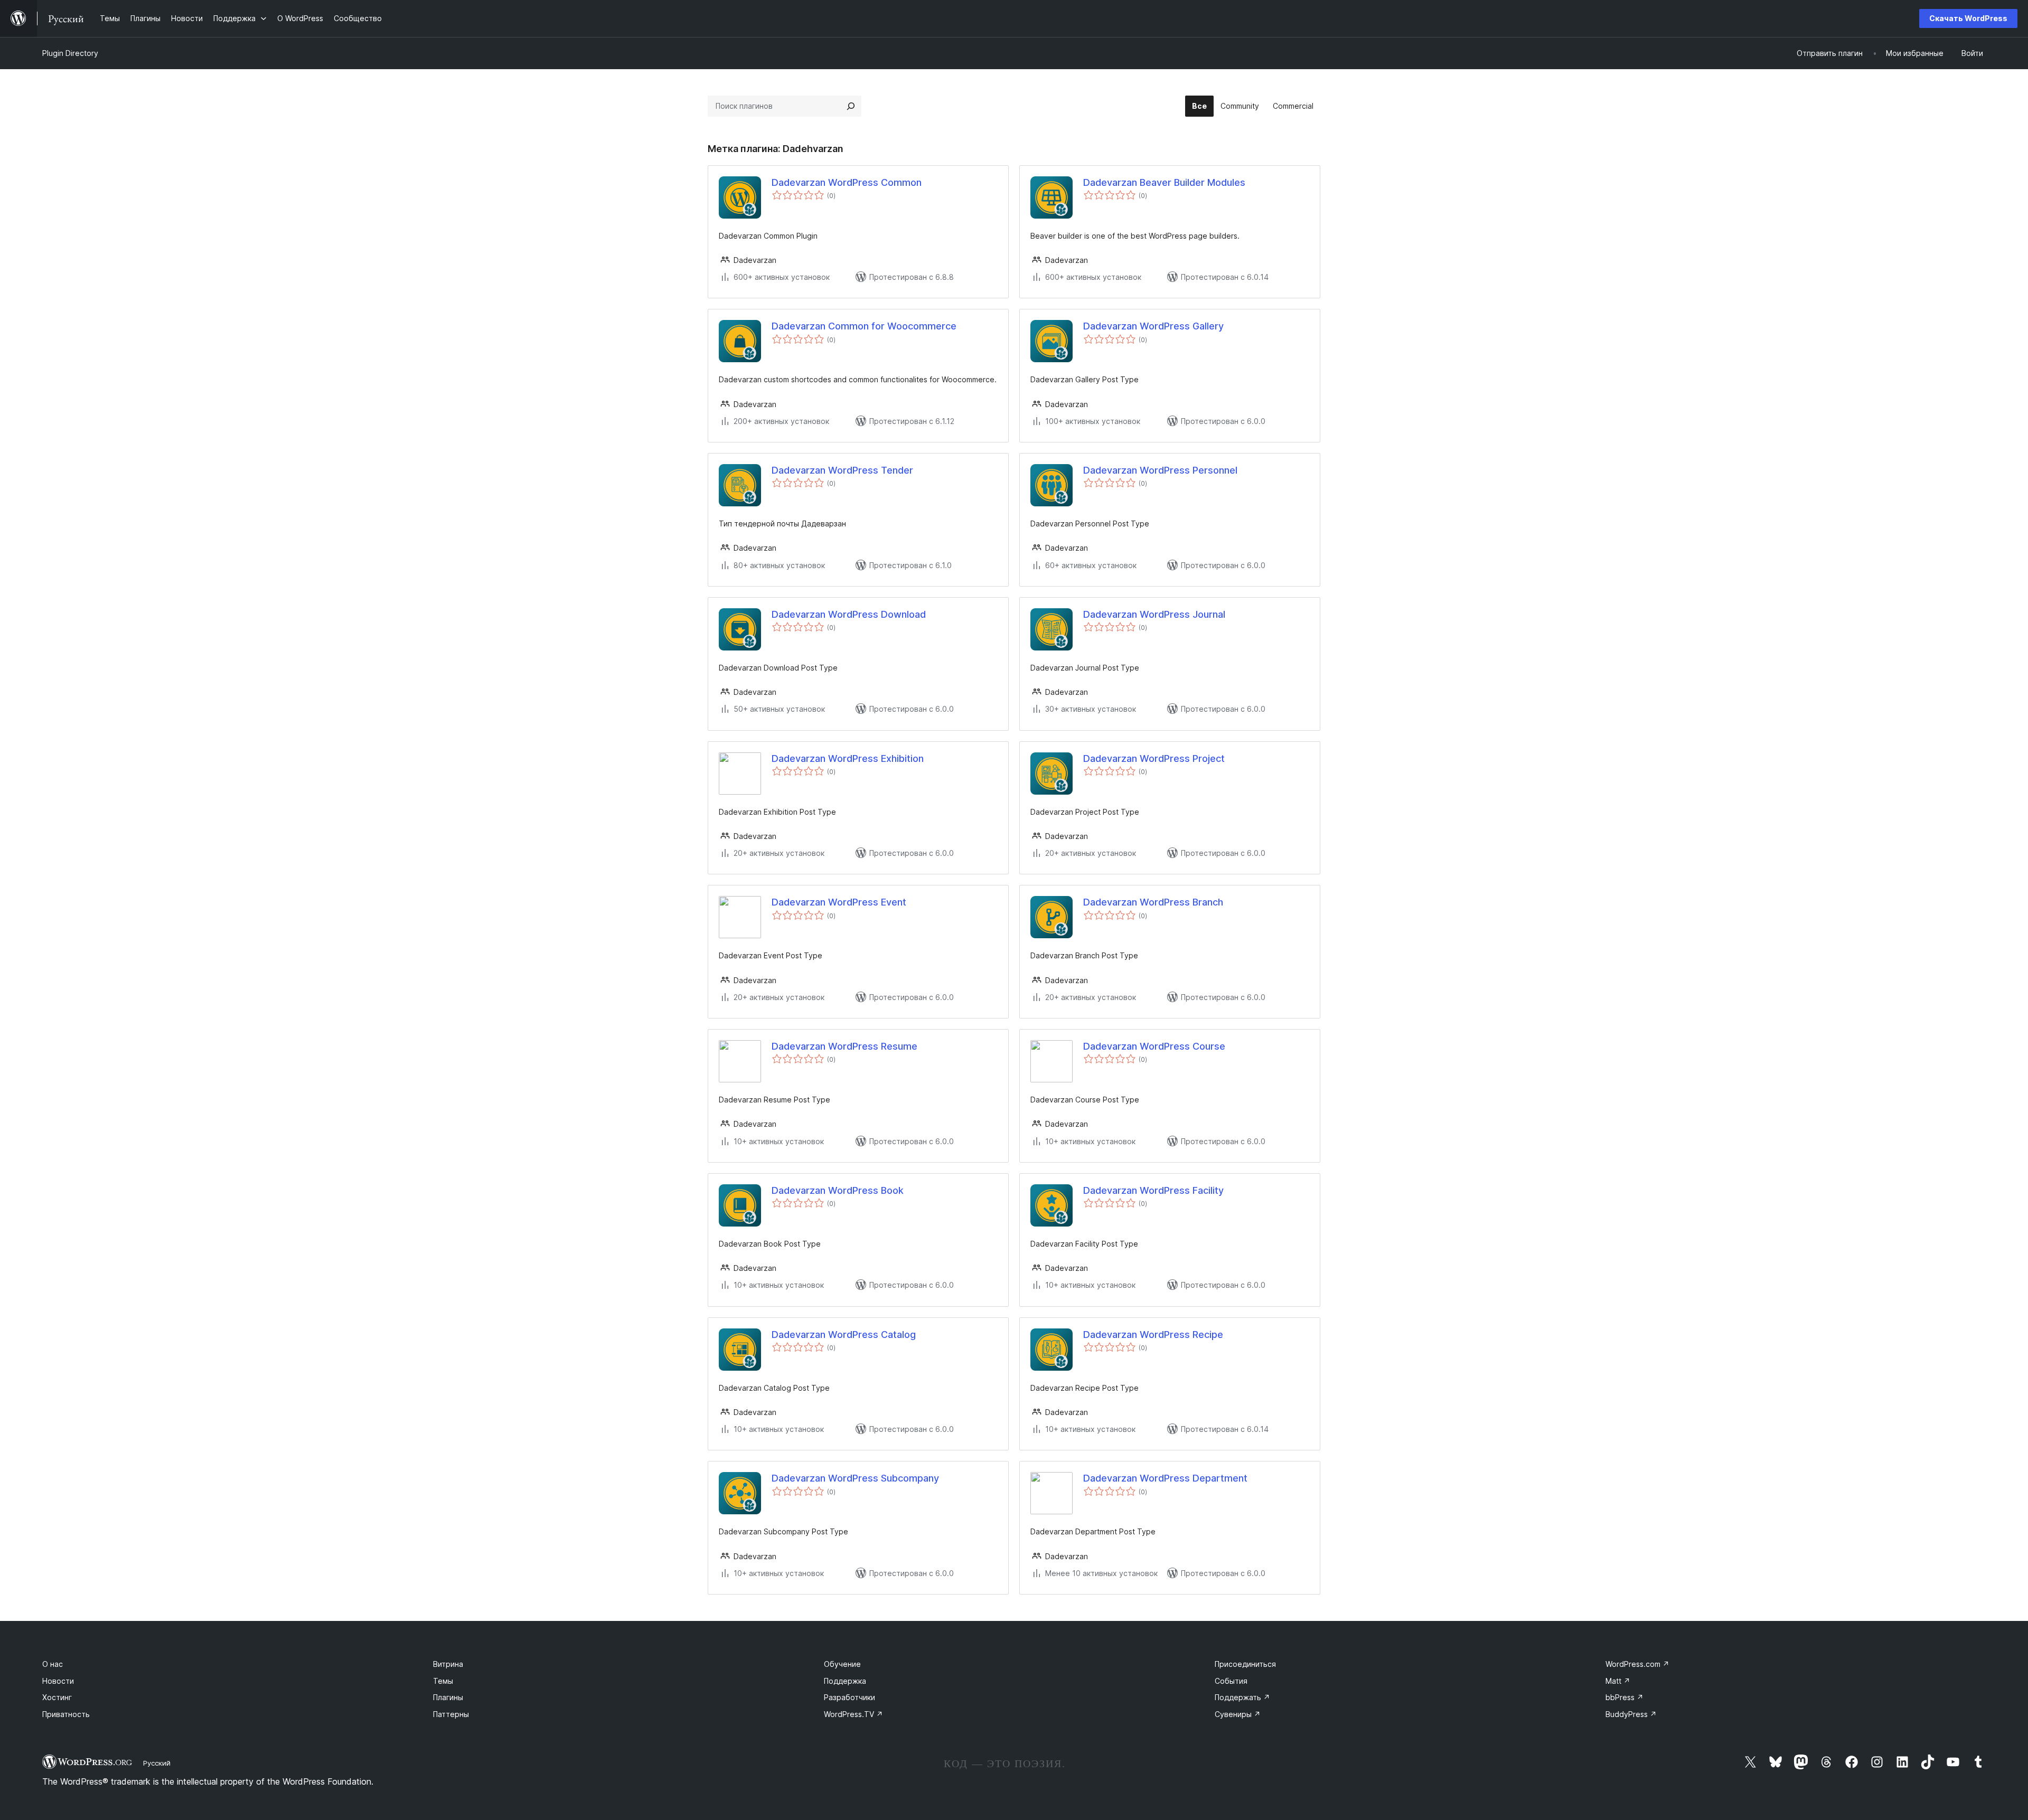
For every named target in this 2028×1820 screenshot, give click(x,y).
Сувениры (1238, 1714)
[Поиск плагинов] (851, 106)
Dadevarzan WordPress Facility (1153, 1190)
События (1231, 1681)
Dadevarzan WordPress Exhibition (848, 758)
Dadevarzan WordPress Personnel (1160, 470)
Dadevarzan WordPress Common (847, 182)
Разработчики (849, 1697)
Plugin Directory (70, 53)
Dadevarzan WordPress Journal (1154, 614)
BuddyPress (1631, 1714)
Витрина (448, 1664)
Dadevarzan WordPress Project (1154, 758)
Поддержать (1242, 1697)
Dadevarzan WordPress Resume (844, 1046)
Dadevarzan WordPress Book (838, 1190)
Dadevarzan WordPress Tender (842, 470)
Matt (1618, 1681)
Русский (157, 1763)
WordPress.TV (853, 1714)
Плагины (448, 1697)
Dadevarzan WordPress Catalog (844, 1335)
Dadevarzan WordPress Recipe (1153, 1335)
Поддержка (845, 1681)
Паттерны (451, 1714)
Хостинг (57, 1697)
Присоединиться (1245, 1664)
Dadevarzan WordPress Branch (1153, 902)
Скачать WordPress (1968, 18)
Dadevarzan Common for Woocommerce (864, 326)
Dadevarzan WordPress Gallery (1153, 326)
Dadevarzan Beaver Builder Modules (1164, 182)
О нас (53, 1664)
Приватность (66, 1714)
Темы (443, 1681)
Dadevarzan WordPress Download (849, 614)
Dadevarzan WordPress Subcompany (855, 1478)
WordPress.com (1637, 1664)
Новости (58, 1681)
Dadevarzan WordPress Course (1154, 1046)
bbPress (1625, 1697)
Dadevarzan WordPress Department (1165, 1478)
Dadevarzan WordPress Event (839, 902)
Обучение (842, 1664)
